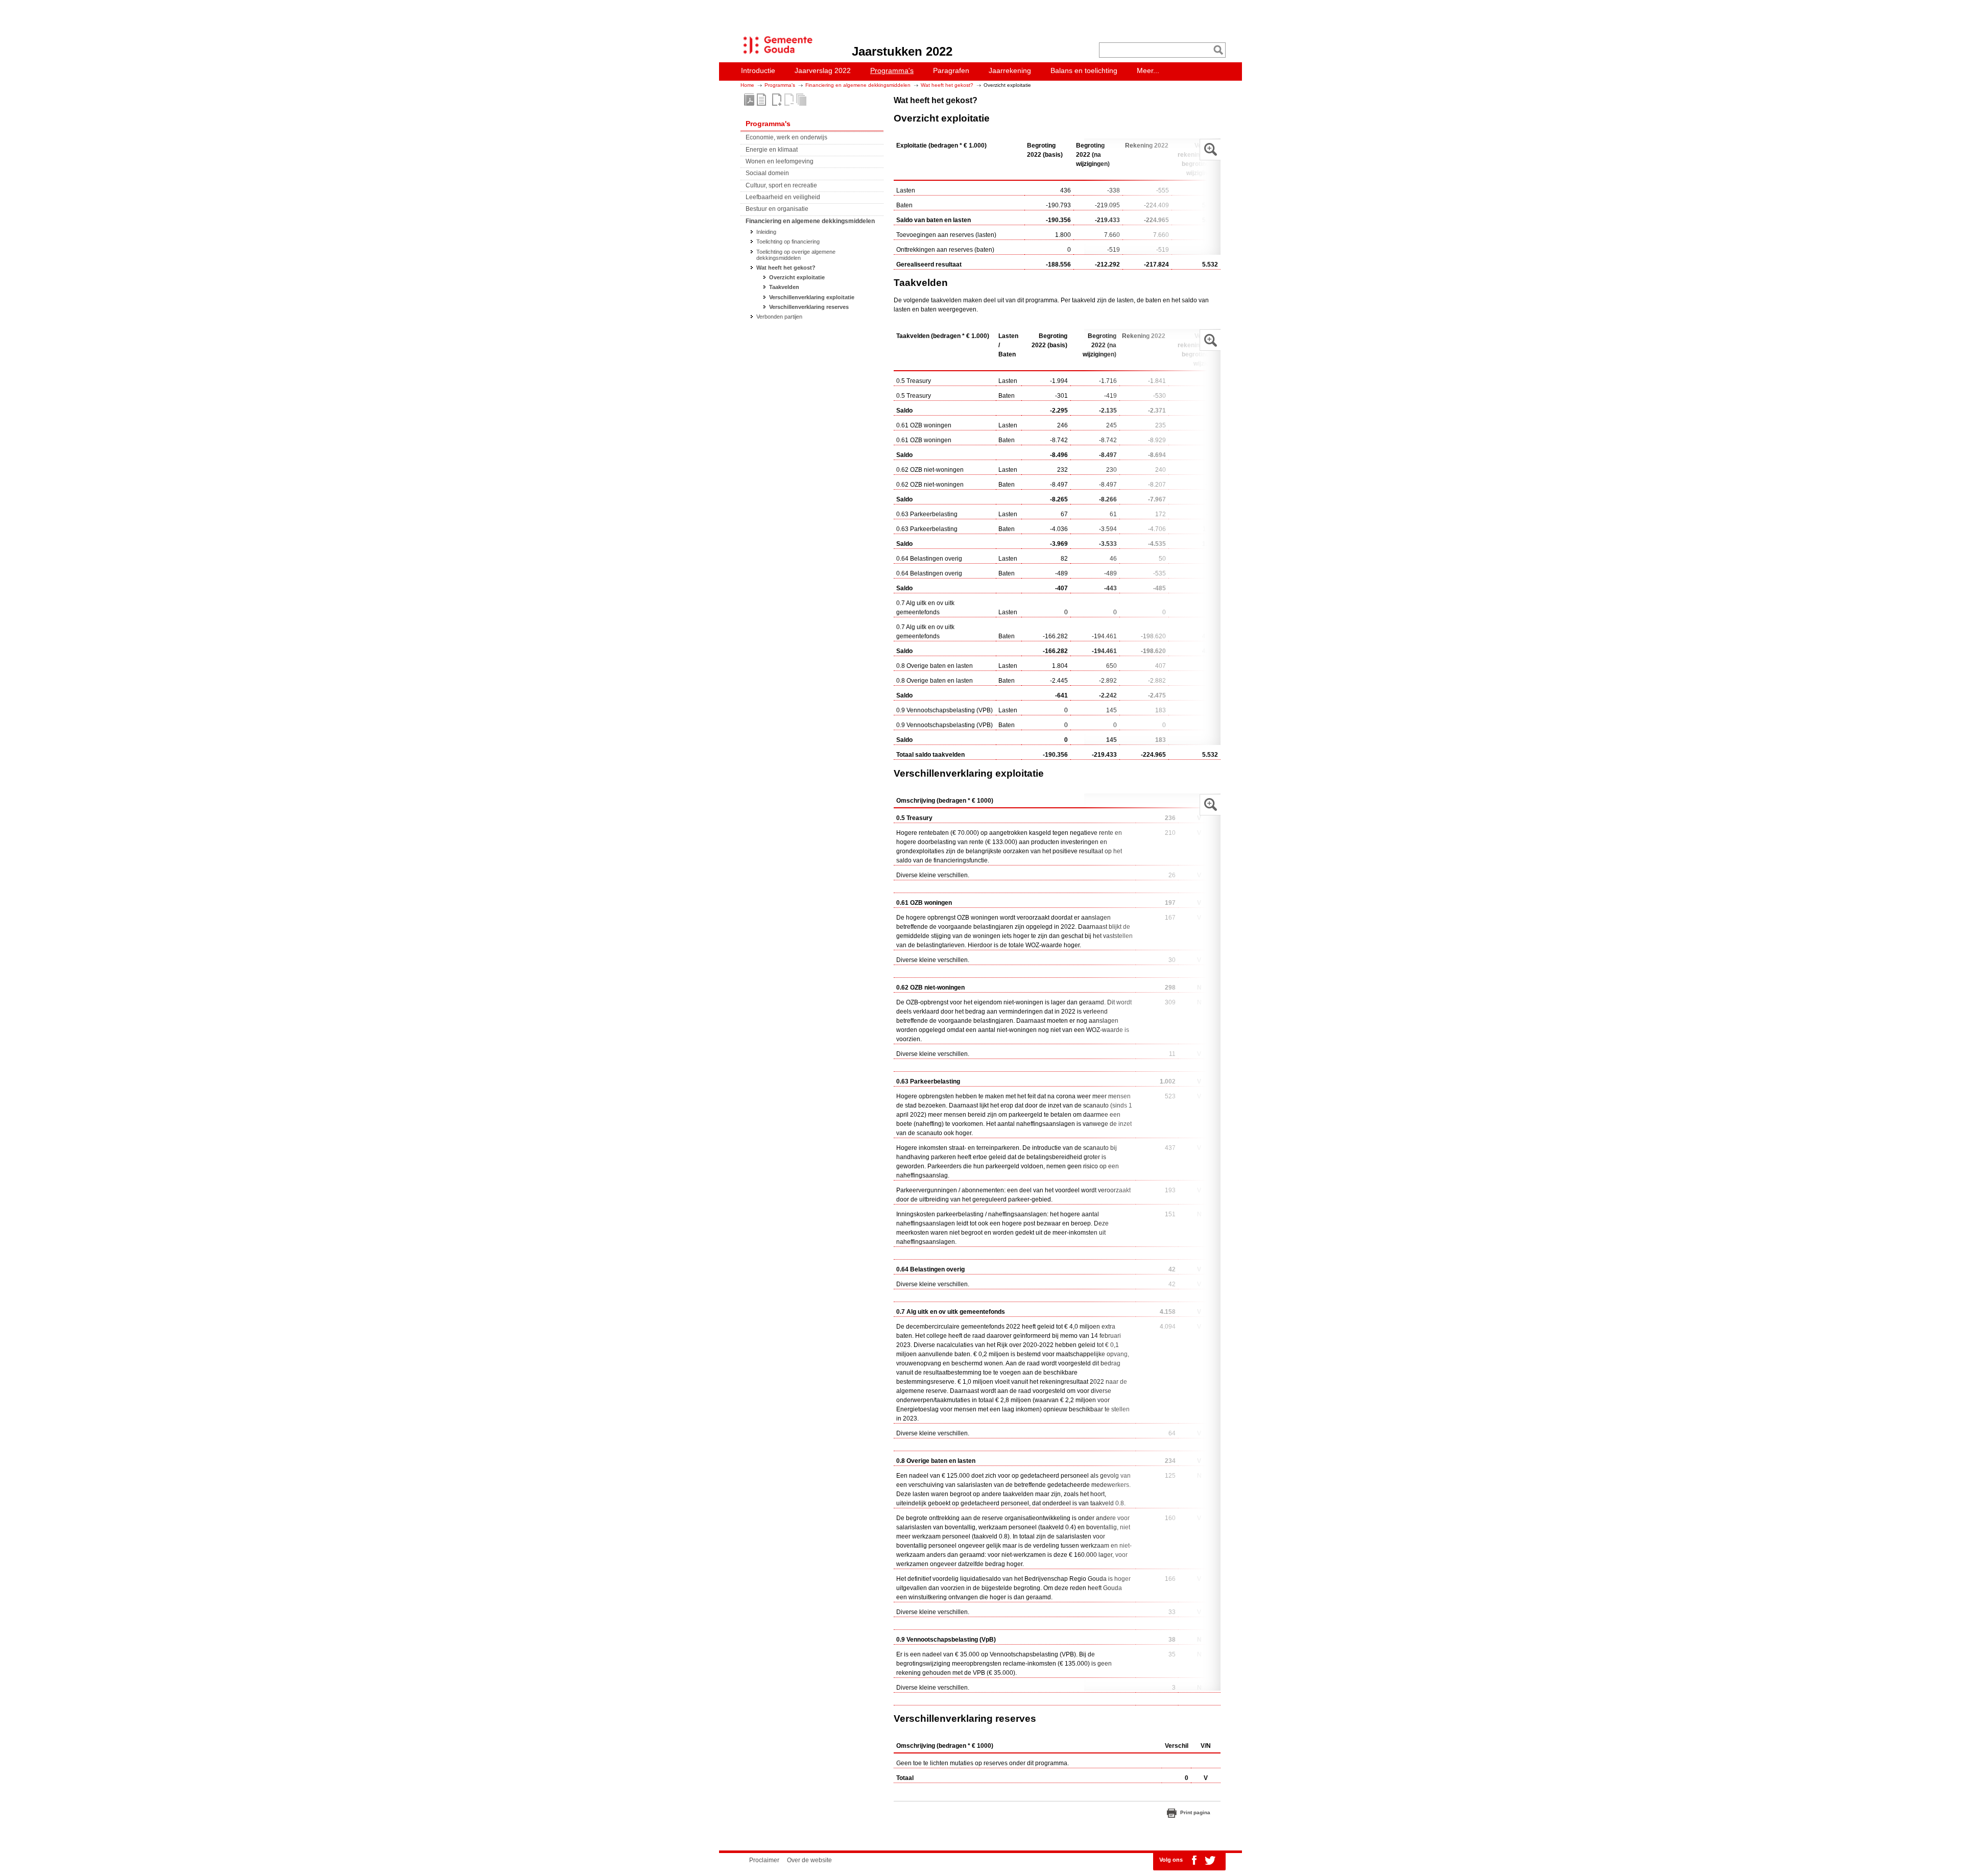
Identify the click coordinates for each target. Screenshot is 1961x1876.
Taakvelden (784, 287)
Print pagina (1195, 1812)
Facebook (1194, 1860)
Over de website (809, 1860)
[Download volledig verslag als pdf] (749, 100)
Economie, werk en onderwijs (786, 137)
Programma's (780, 85)
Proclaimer (764, 1860)
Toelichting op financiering (788, 242)
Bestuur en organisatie (777, 209)
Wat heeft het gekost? (947, 85)
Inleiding (766, 232)
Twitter (1210, 1860)
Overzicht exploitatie (797, 277)
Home (747, 85)
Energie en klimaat (772, 150)
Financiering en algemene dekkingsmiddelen (858, 85)
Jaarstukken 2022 (902, 51)
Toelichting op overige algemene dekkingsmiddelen (796, 255)
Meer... (1148, 70)
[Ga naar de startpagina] (775, 54)
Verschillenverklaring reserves (809, 307)
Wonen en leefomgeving (780, 161)
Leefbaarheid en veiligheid (783, 197)
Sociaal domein (767, 173)
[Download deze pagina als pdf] (761, 100)
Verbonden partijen (779, 317)
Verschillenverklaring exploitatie (812, 297)
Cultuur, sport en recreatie (781, 185)
